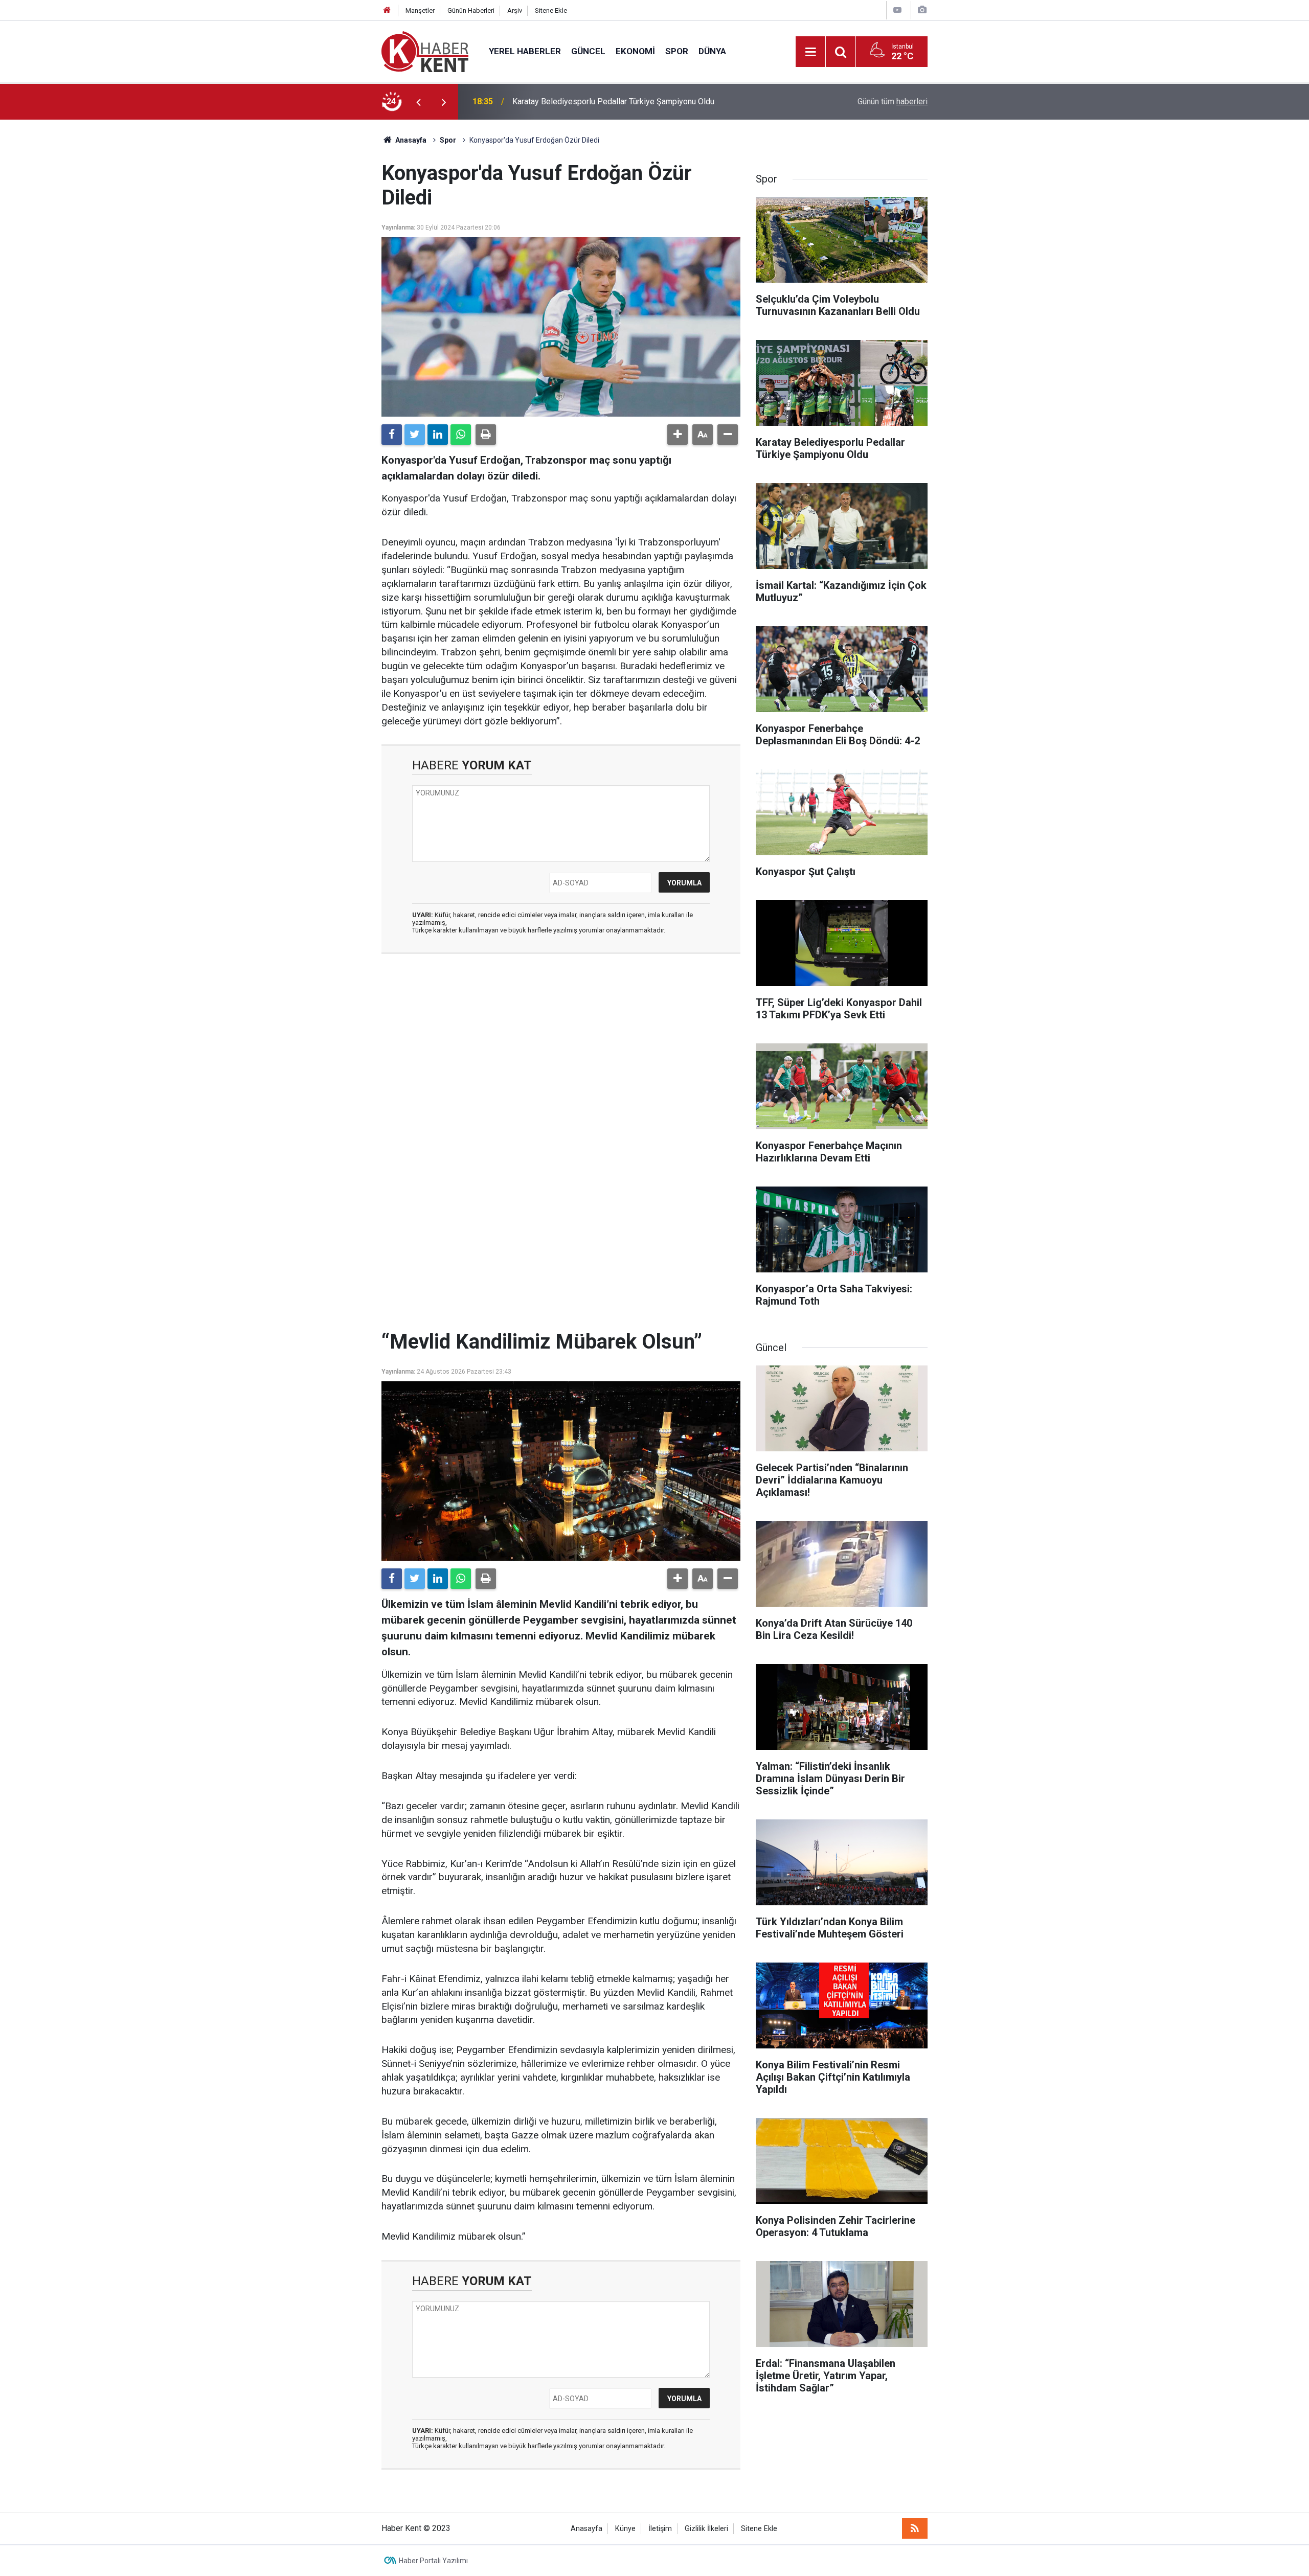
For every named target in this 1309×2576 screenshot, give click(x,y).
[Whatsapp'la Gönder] (461, 435)
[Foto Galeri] (922, 10)
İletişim (660, 2529)
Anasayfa (586, 2529)
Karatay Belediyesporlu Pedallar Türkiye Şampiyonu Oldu (613, 101)
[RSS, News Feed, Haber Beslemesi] (915, 2528)
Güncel (588, 51)
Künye (625, 2529)
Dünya (712, 51)
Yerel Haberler (525, 51)
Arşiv (515, 10)
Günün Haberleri (471, 10)
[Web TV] (897, 10)
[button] (678, 435)
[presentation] (418, 102)
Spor (677, 51)
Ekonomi (635, 51)
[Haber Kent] (425, 51)
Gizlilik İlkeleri (706, 2529)
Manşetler (420, 10)
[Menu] (810, 52)
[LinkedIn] (438, 435)
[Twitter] (415, 435)
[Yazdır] (486, 435)
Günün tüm (893, 101)
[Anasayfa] (387, 10)
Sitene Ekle (551, 10)
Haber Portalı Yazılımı (433, 2561)
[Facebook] (392, 435)
